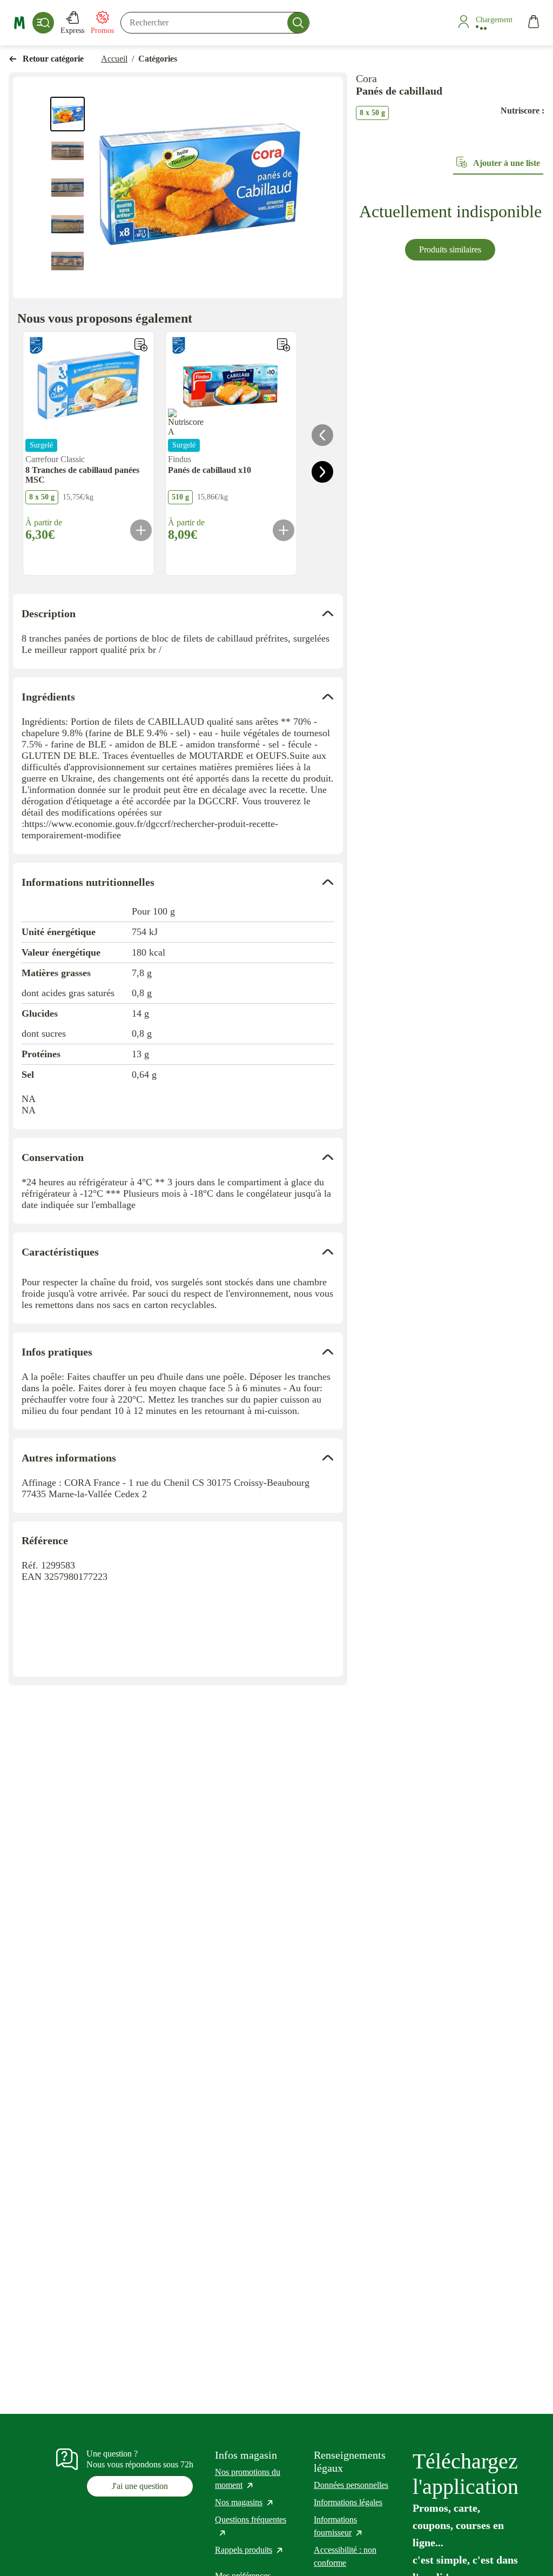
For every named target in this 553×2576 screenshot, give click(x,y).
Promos (102, 31)
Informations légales (348, 2502)
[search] (215, 23)
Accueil (114, 59)
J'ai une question (140, 2486)
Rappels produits (249, 2550)
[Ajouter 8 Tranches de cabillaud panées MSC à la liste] (141, 345)
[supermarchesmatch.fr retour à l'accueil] (19, 23)
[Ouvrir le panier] (534, 23)
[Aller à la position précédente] (322, 435)
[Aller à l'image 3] (68, 188)
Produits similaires (450, 249)
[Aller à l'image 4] (68, 224)
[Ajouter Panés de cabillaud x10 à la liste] (284, 345)
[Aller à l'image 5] (68, 261)
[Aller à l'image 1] (68, 114)
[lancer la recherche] (298, 23)
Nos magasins (245, 2502)
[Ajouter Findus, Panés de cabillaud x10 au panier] (284, 530)
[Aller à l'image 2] (68, 151)
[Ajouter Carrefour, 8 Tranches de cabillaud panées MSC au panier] (141, 530)
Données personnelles (351, 2485)
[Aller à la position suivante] (322, 472)
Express (72, 31)
